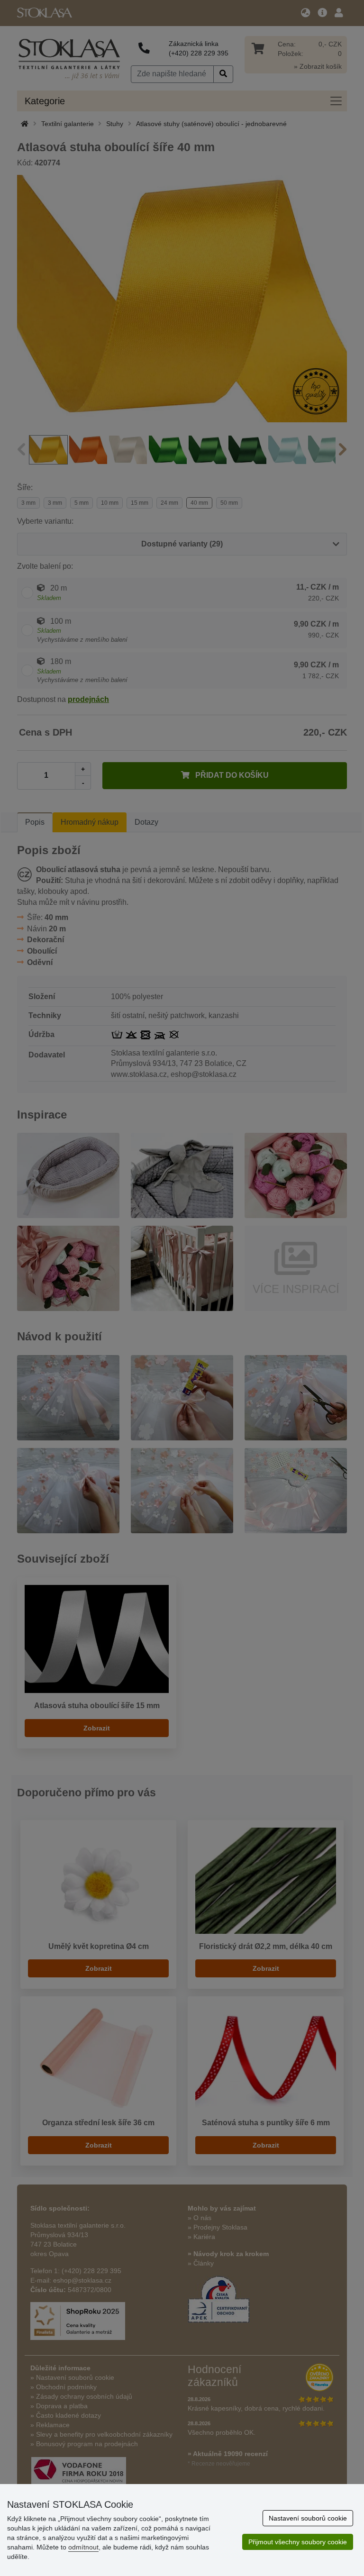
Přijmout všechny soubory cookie (298, 2542)
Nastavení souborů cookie (308, 2518)
